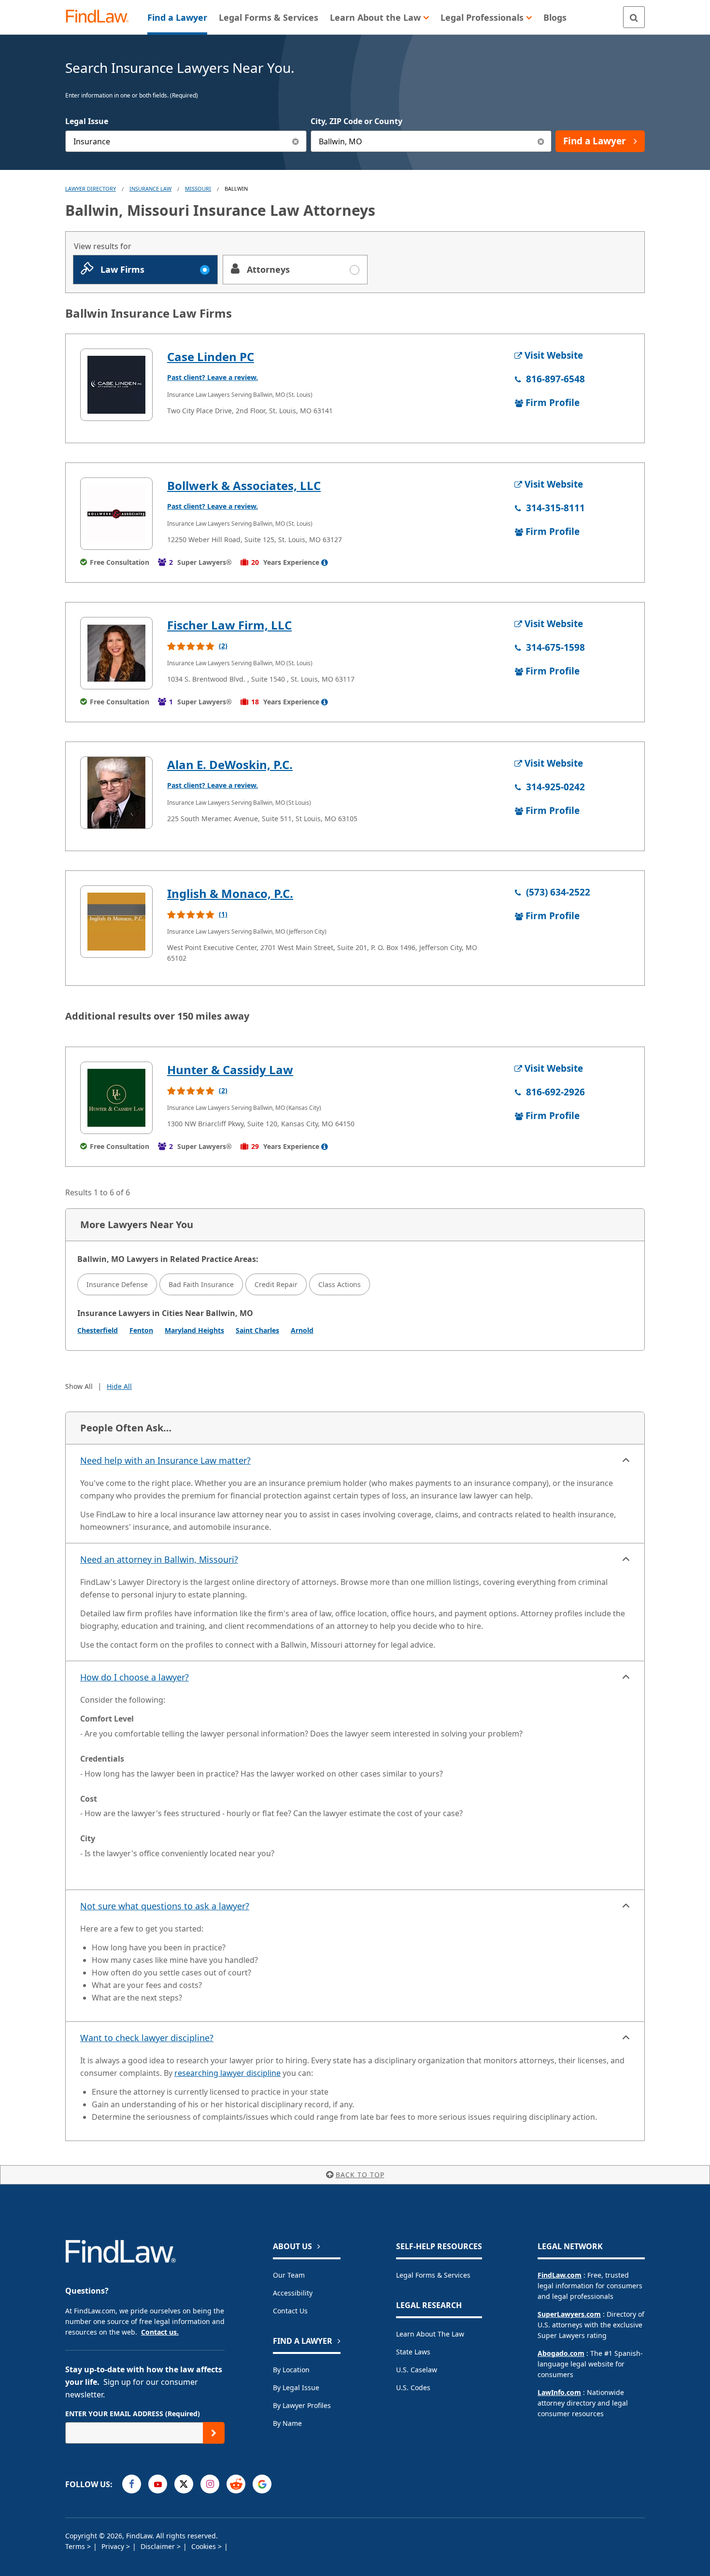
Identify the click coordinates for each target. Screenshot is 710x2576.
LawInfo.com (559, 2392)
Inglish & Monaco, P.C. (230, 893)
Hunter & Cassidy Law (230, 1070)
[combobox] (186, 141)
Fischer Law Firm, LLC (229, 625)
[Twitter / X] (184, 2484)
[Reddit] (236, 2484)
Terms (76, 2546)
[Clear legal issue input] (296, 141)
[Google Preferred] (262, 2484)
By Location (291, 2370)
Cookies (205, 2546)
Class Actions (340, 1284)
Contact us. (160, 2332)
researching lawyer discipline (227, 2073)
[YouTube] (158, 2484)
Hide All (119, 1386)
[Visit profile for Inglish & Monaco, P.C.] (116, 922)
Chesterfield (98, 1330)
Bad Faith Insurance (201, 1284)
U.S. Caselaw (417, 2370)
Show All (79, 1386)
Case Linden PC (211, 357)
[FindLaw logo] (101, 17)
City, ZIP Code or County (356, 121)
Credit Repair (276, 1284)
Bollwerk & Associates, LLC (244, 485)
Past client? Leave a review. (213, 377)
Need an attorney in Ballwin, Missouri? (159, 1559)
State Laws (413, 2352)
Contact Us (290, 2311)
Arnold (302, 1330)
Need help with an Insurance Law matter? (165, 1460)
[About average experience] (325, 562)
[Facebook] (132, 2484)
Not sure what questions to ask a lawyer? (165, 1906)
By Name (287, 2423)
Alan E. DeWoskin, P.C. (230, 764)
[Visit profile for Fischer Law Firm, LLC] (116, 653)
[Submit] (214, 2433)
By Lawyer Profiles (302, 2405)
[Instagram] (210, 2484)
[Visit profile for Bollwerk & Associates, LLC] (116, 514)
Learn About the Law (430, 2334)
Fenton (141, 1330)
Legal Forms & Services (433, 2275)
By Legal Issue (296, 2387)
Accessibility (293, 2293)
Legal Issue (87, 121)
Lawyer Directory (91, 189)
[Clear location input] (541, 141)
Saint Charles (257, 1330)
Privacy (114, 2546)
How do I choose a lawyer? (135, 1677)
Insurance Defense (117, 1284)
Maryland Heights (194, 1330)
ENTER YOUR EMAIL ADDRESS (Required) (133, 2414)
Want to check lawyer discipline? (147, 2038)
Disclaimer (159, 2546)
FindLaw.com (560, 2275)
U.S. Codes (413, 2387)
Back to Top (360, 2175)
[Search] (634, 17)
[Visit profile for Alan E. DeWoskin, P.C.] (116, 793)
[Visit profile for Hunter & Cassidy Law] (116, 1098)
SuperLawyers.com (569, 2314)
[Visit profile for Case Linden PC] (116, 385)
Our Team (289, 2275)
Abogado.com (561, 2353)
